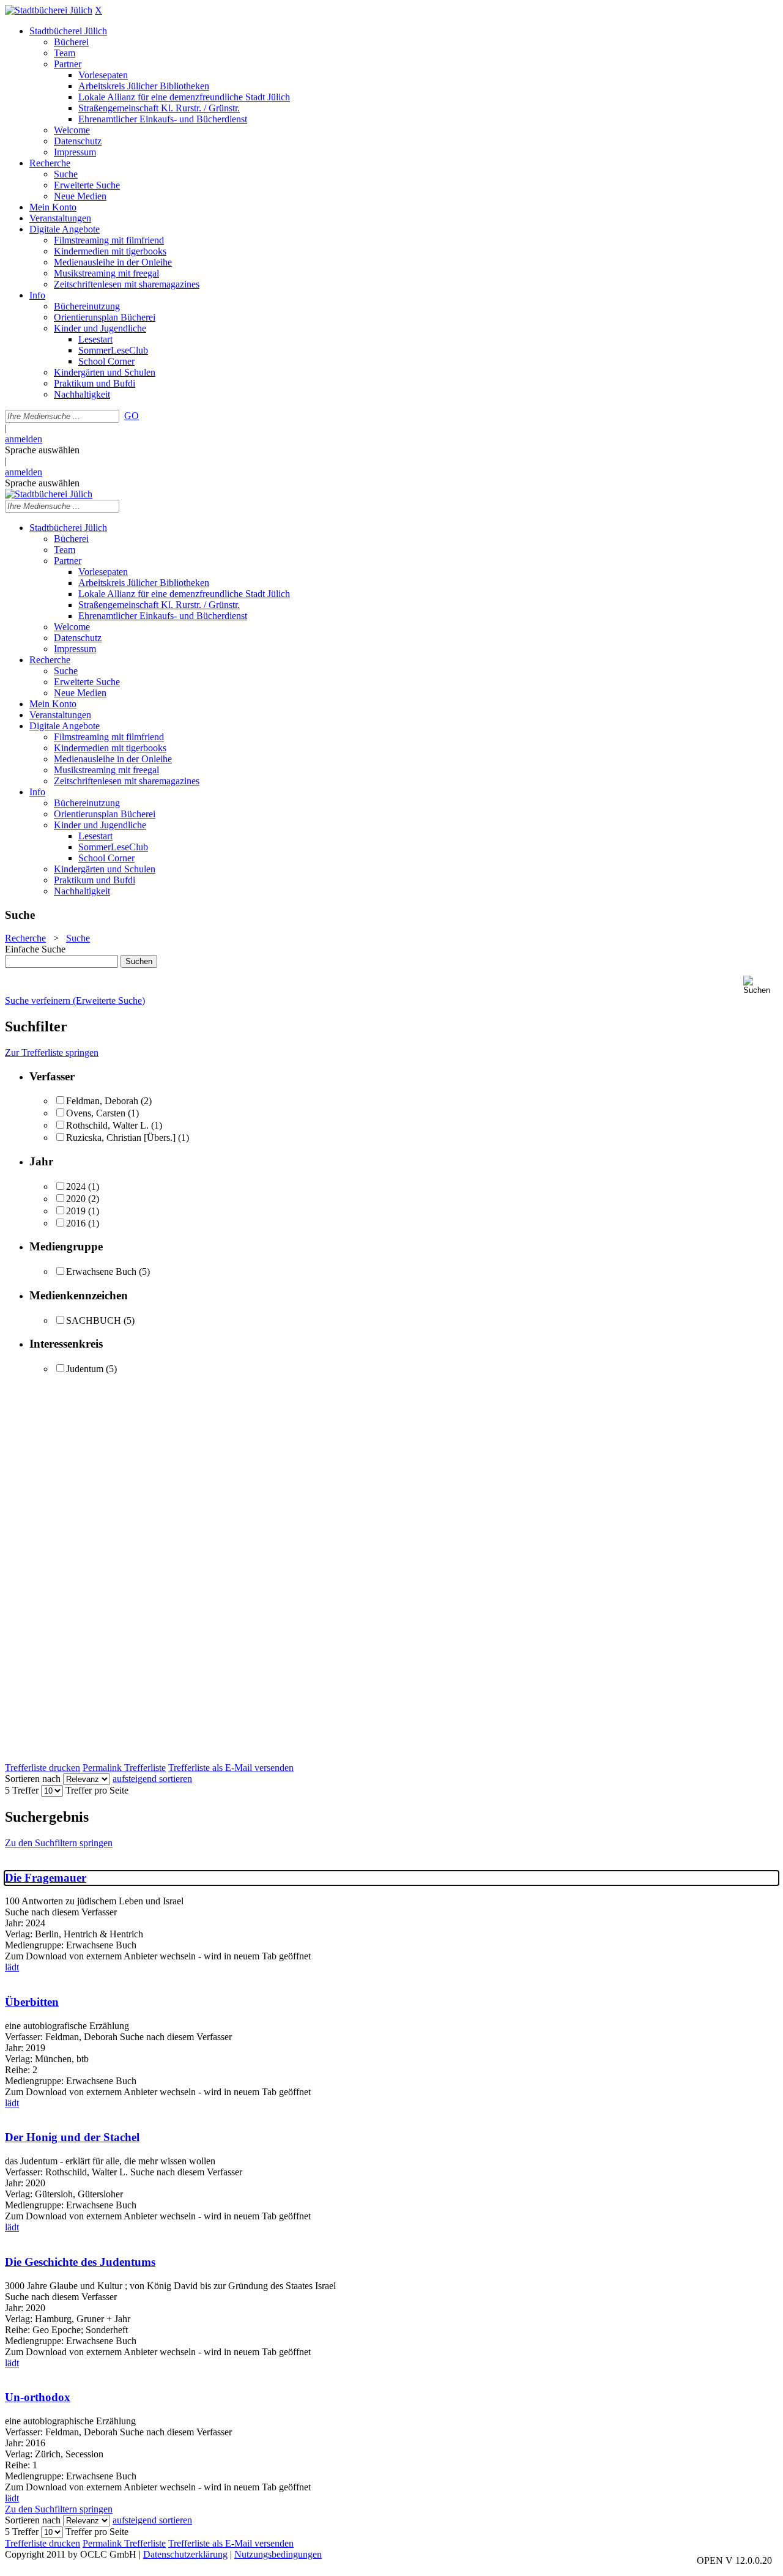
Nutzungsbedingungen (278, 2554)
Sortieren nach (33, 1779)
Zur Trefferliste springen (52, 1052)
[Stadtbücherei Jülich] (49, 10)
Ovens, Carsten (96, 1113)
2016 (76, 1223)
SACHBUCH (94, 1320)
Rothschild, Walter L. (107, 1125)
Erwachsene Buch (101, 1271)
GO (132, 416)
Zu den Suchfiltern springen (59, 1843)
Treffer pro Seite (97, 1790)
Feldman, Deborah (102, 1101)
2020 (76, 1199)
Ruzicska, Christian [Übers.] (121, 1138)
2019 (76, 1211)
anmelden (24, 439)
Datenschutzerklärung (185, 2554)
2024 (76, 1186)
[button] (761, 985)
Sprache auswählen (42, 450)
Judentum (85, 1369)
